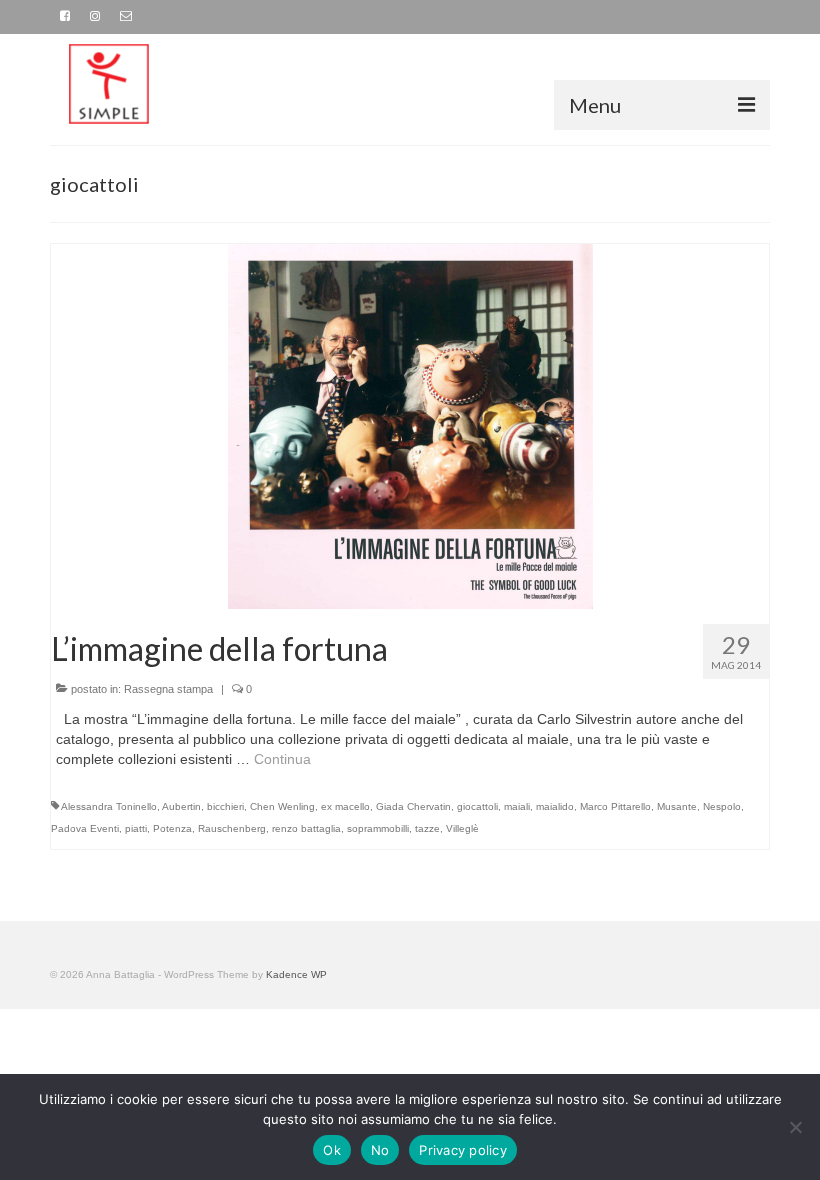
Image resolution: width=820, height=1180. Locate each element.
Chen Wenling (282, 806)
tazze (427, 828)
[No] (795, 1127)
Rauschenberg (232, 828)
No (380, 1150)
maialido (555, 806)
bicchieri (225, 806)
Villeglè (462, 828)
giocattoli (477, 806)
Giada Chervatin (413, 806)
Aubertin (181, 806)
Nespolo (722, 806)
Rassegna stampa (168, 689)
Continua (282, 759)
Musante (677, 806)
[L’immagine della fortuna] (410, 425)
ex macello (345, 806)
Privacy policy (463, 1150)
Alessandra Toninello (109, 806)
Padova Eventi (85, 828)
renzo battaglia (306, 828)
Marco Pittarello (615, 806)
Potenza (172, 828)
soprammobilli (378, 828)
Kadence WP (296, 974)
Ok (332, 1150)
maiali (517, 806)
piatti (136, 828)
